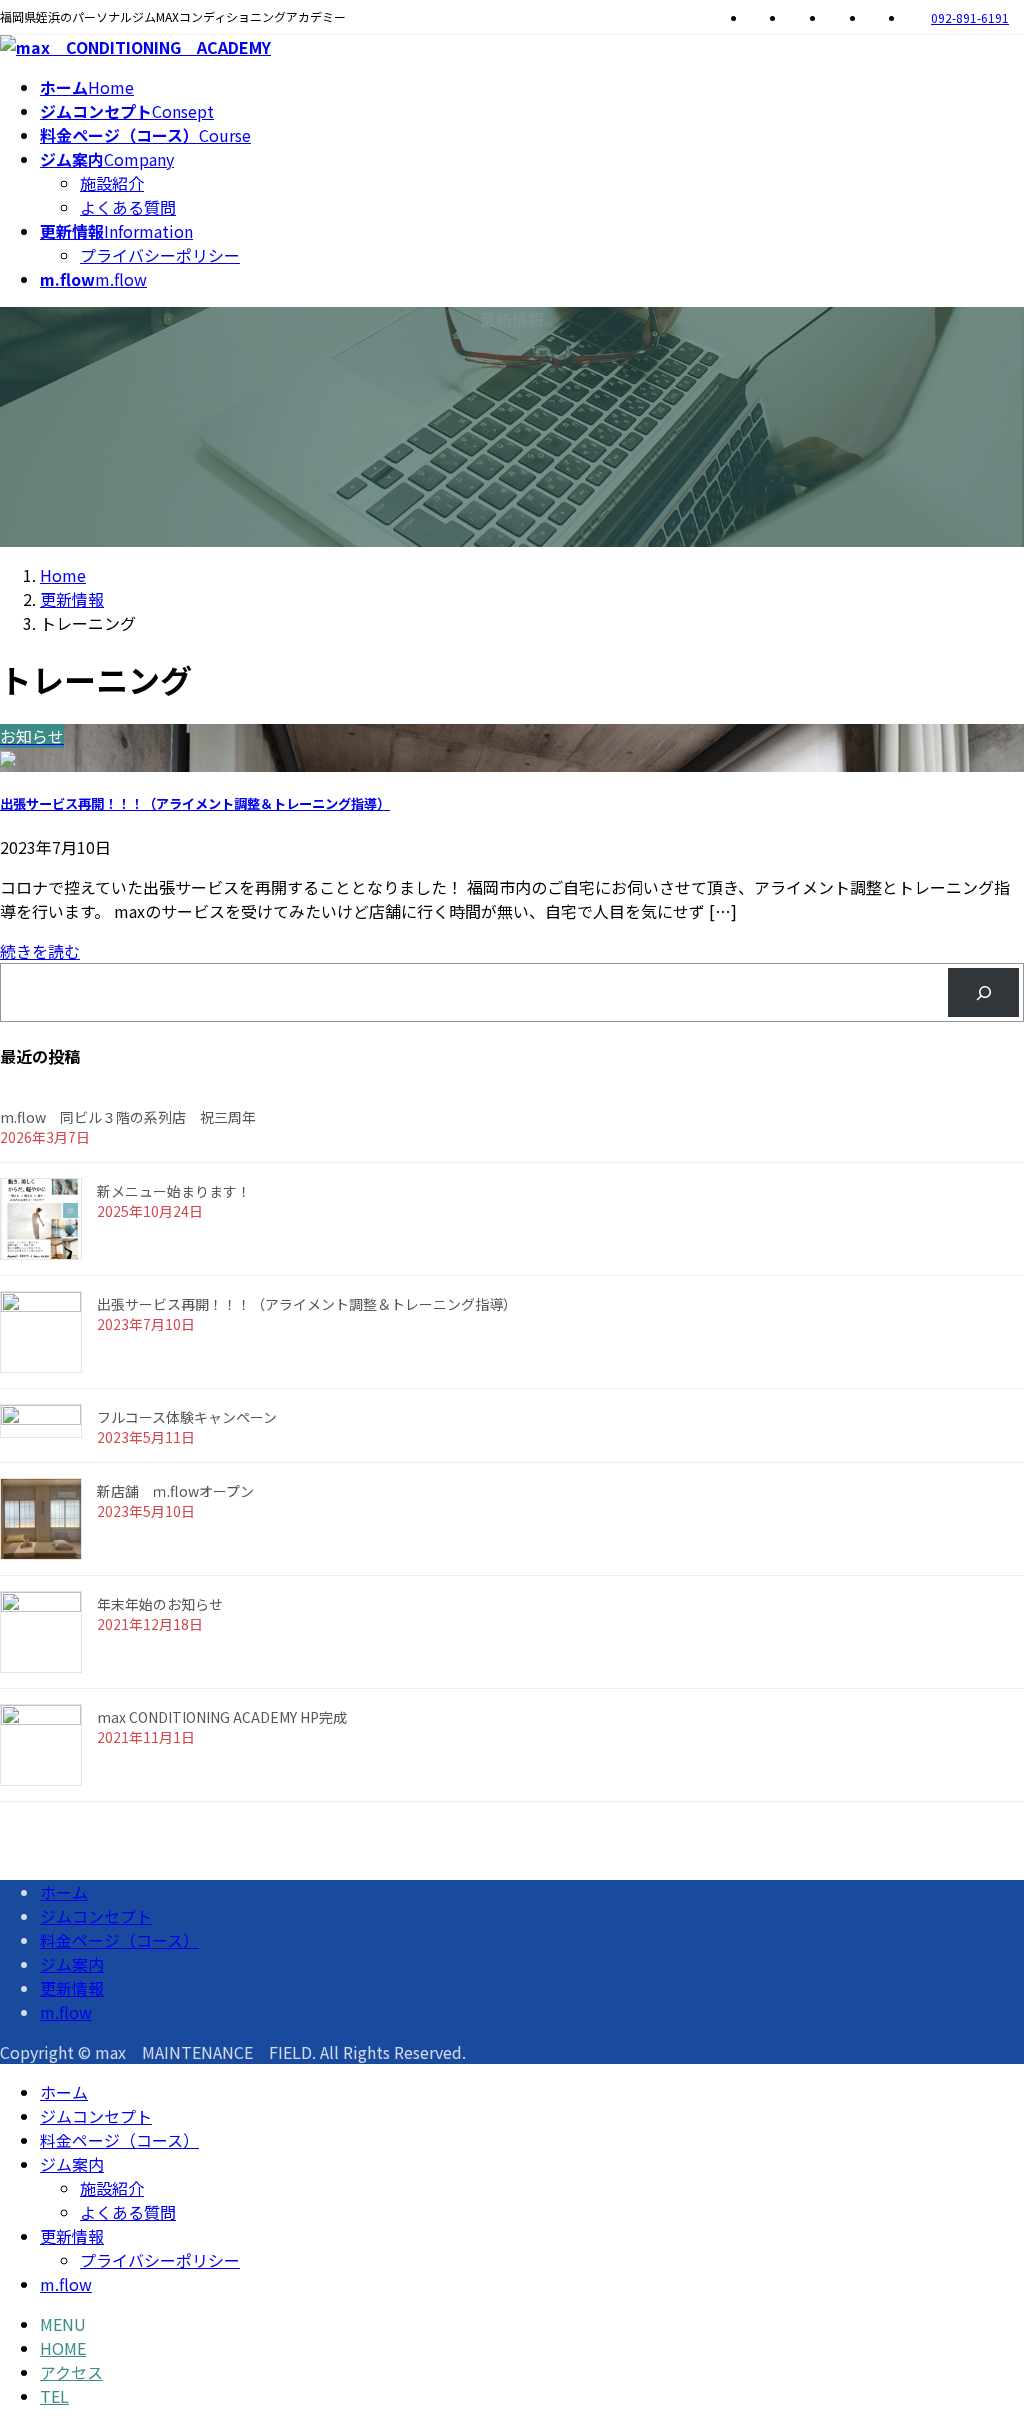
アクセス (71, 2372)
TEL (54, 2396)
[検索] (983, 992)
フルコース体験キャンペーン (187, 1417)
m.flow (66, 2012)
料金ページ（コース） (119, 1940)
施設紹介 (112, 183)
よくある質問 (128, 207)
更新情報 (72, 1988)
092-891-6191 (970, 17)
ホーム (64, 1892)
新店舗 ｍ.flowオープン (175, 1491)
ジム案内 (72, 1964)
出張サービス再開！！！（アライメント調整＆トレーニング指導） (195, 803)
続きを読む (40, 951)
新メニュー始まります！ (174, 1191)
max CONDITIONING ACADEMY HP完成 (222, 1717)
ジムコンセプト (96, 1916)
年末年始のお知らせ (160, 1604)
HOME (63, 2348)
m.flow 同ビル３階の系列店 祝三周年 (128, 1117)
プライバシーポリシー (160, 255)
